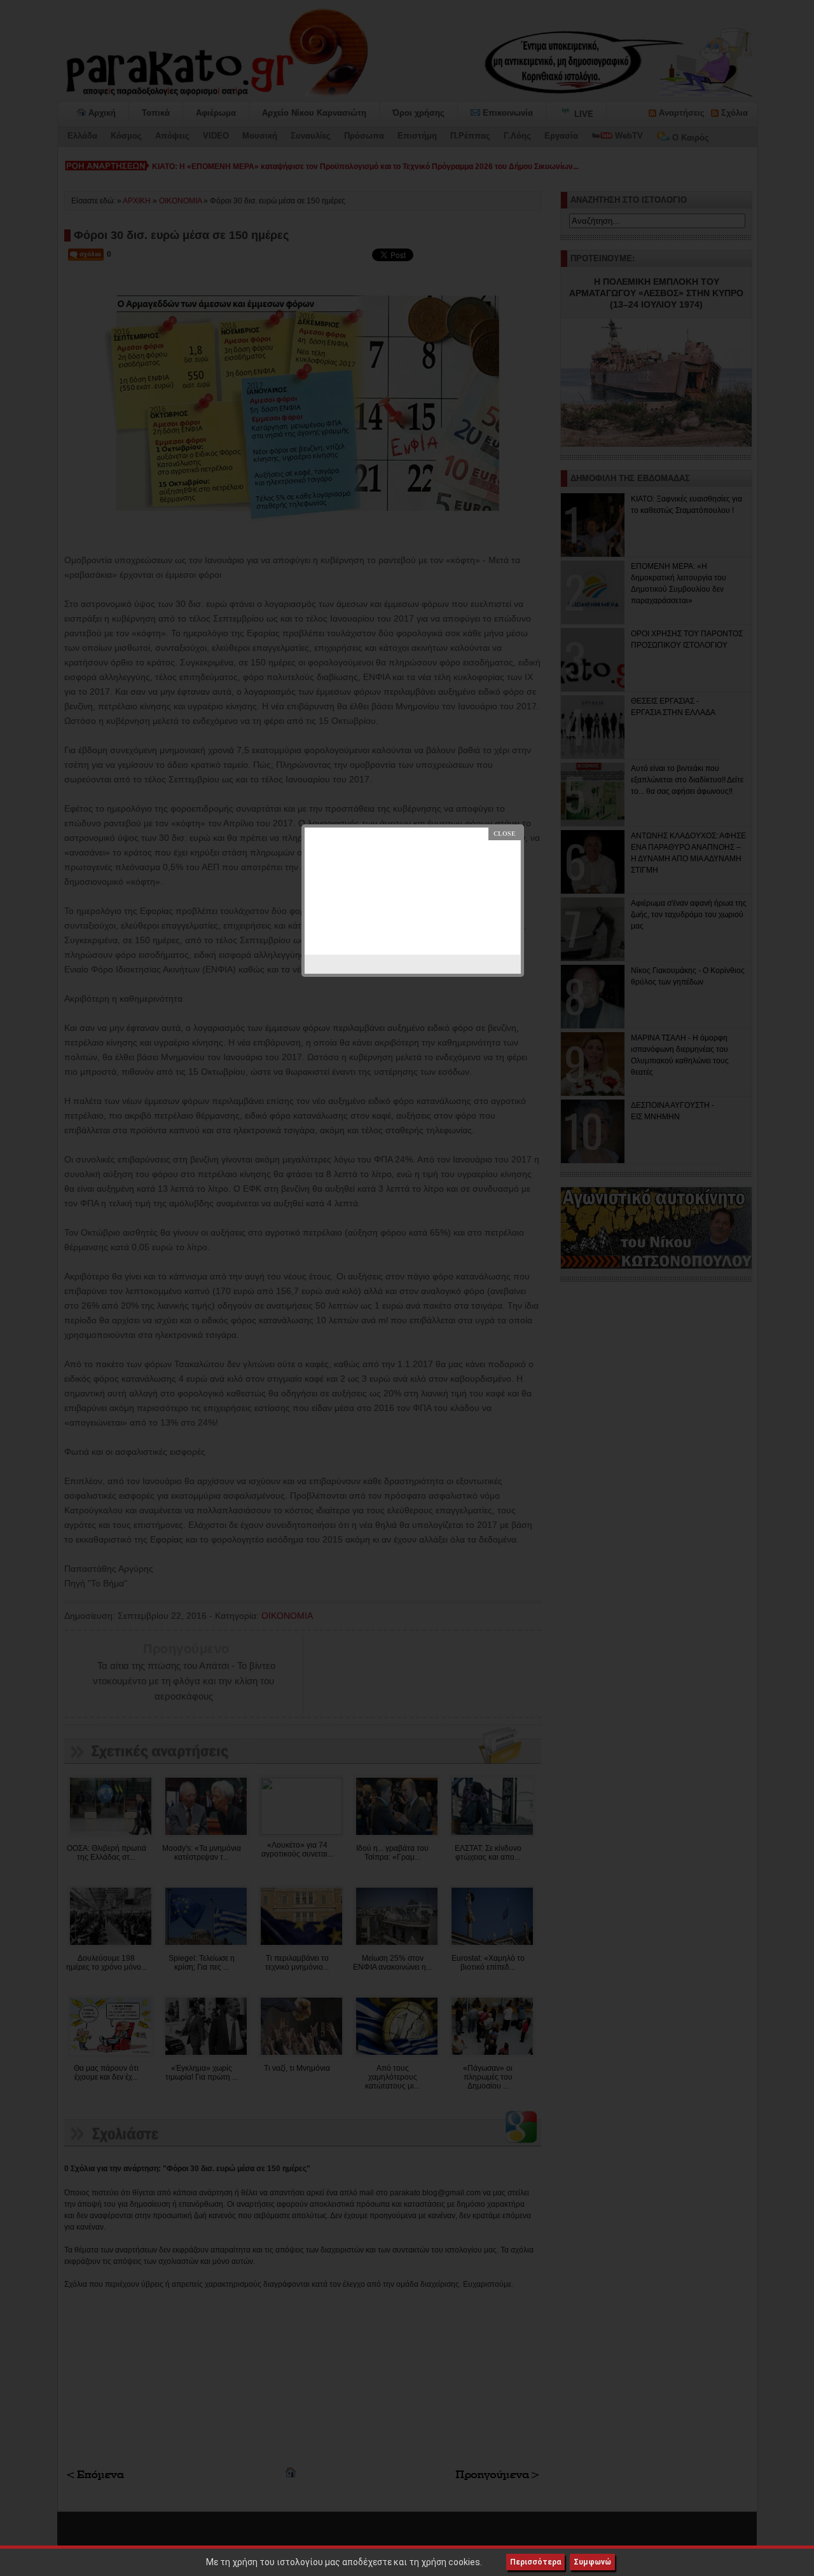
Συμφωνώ (592, 2562)
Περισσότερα (535, 2562)
